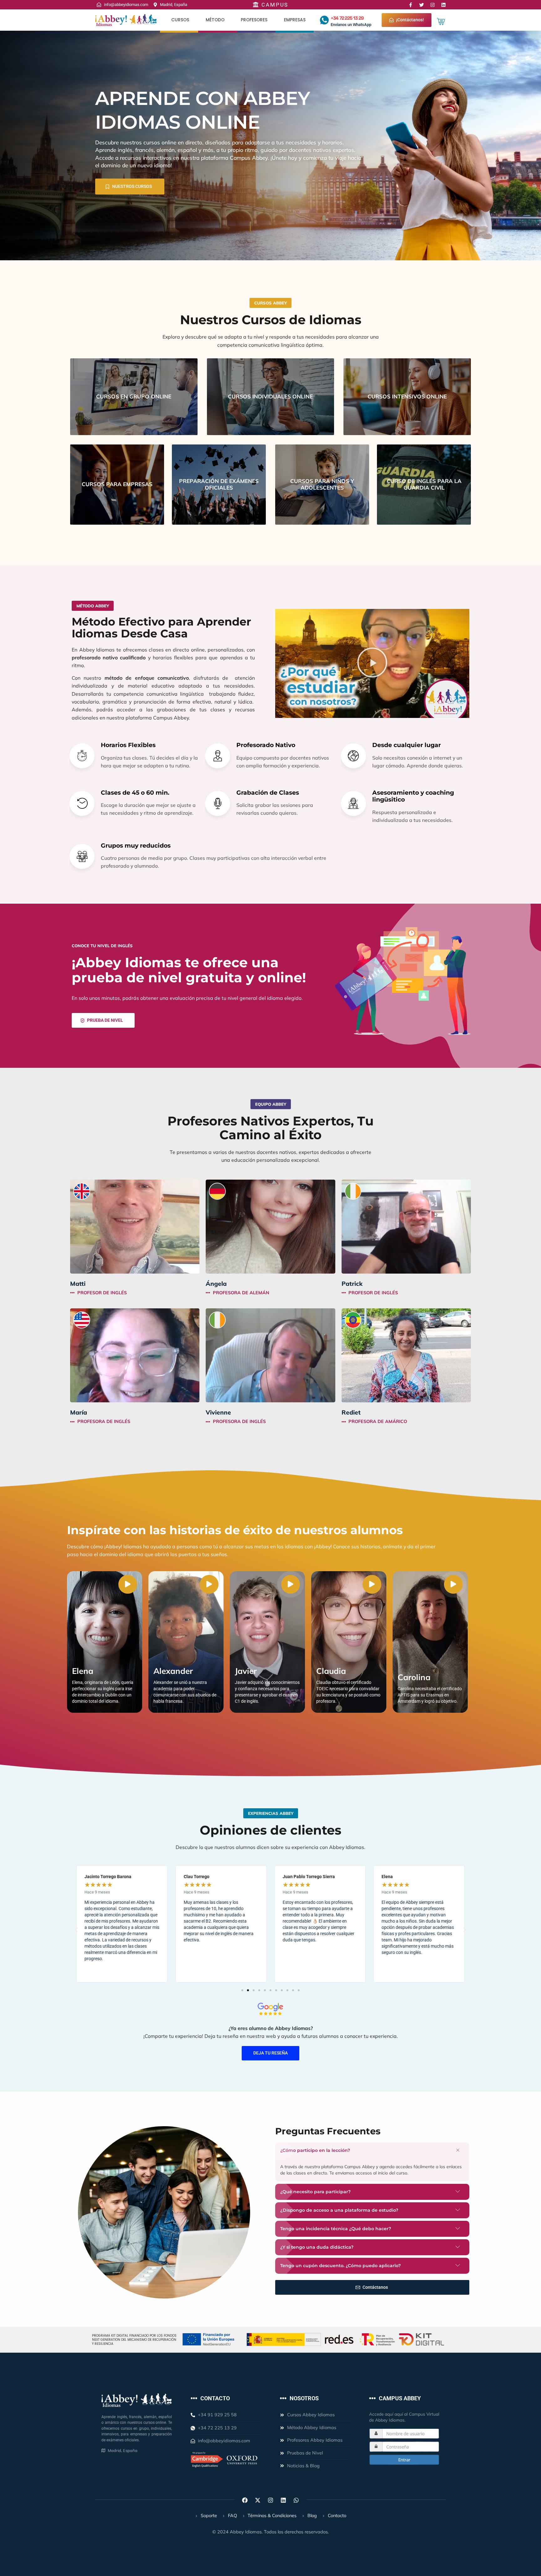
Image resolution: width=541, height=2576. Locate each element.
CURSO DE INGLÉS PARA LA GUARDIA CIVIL (424, 484)
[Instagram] (433, 5)
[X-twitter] (258, 2500)
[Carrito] (441, 21)
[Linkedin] (443, 5)
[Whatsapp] (296, 2500)
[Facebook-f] (411, 5)
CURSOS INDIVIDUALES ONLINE (270, 396)
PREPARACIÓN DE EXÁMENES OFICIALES (219, 484)
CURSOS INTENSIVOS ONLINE (407, 396)
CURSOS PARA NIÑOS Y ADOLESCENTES (322, 484)
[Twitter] (422, 5)
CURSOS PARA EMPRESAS (117, 484)
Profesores (254, 20)
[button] (372, 663)
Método (215, 20)
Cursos (180, 20)
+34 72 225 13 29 (347, 18)
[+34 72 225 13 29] (324, 20)
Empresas (295, 20)
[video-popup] (128, 1584)
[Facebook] (245, 2500)
